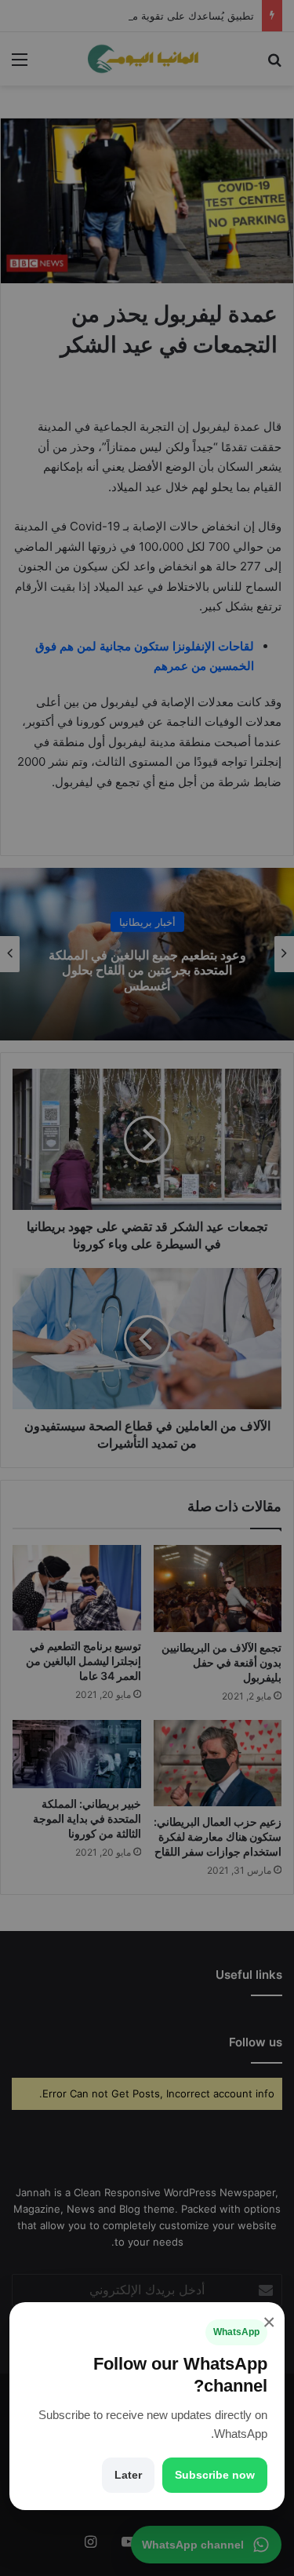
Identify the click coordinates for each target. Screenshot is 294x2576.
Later (128, 2475)
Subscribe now (215, 2475)
